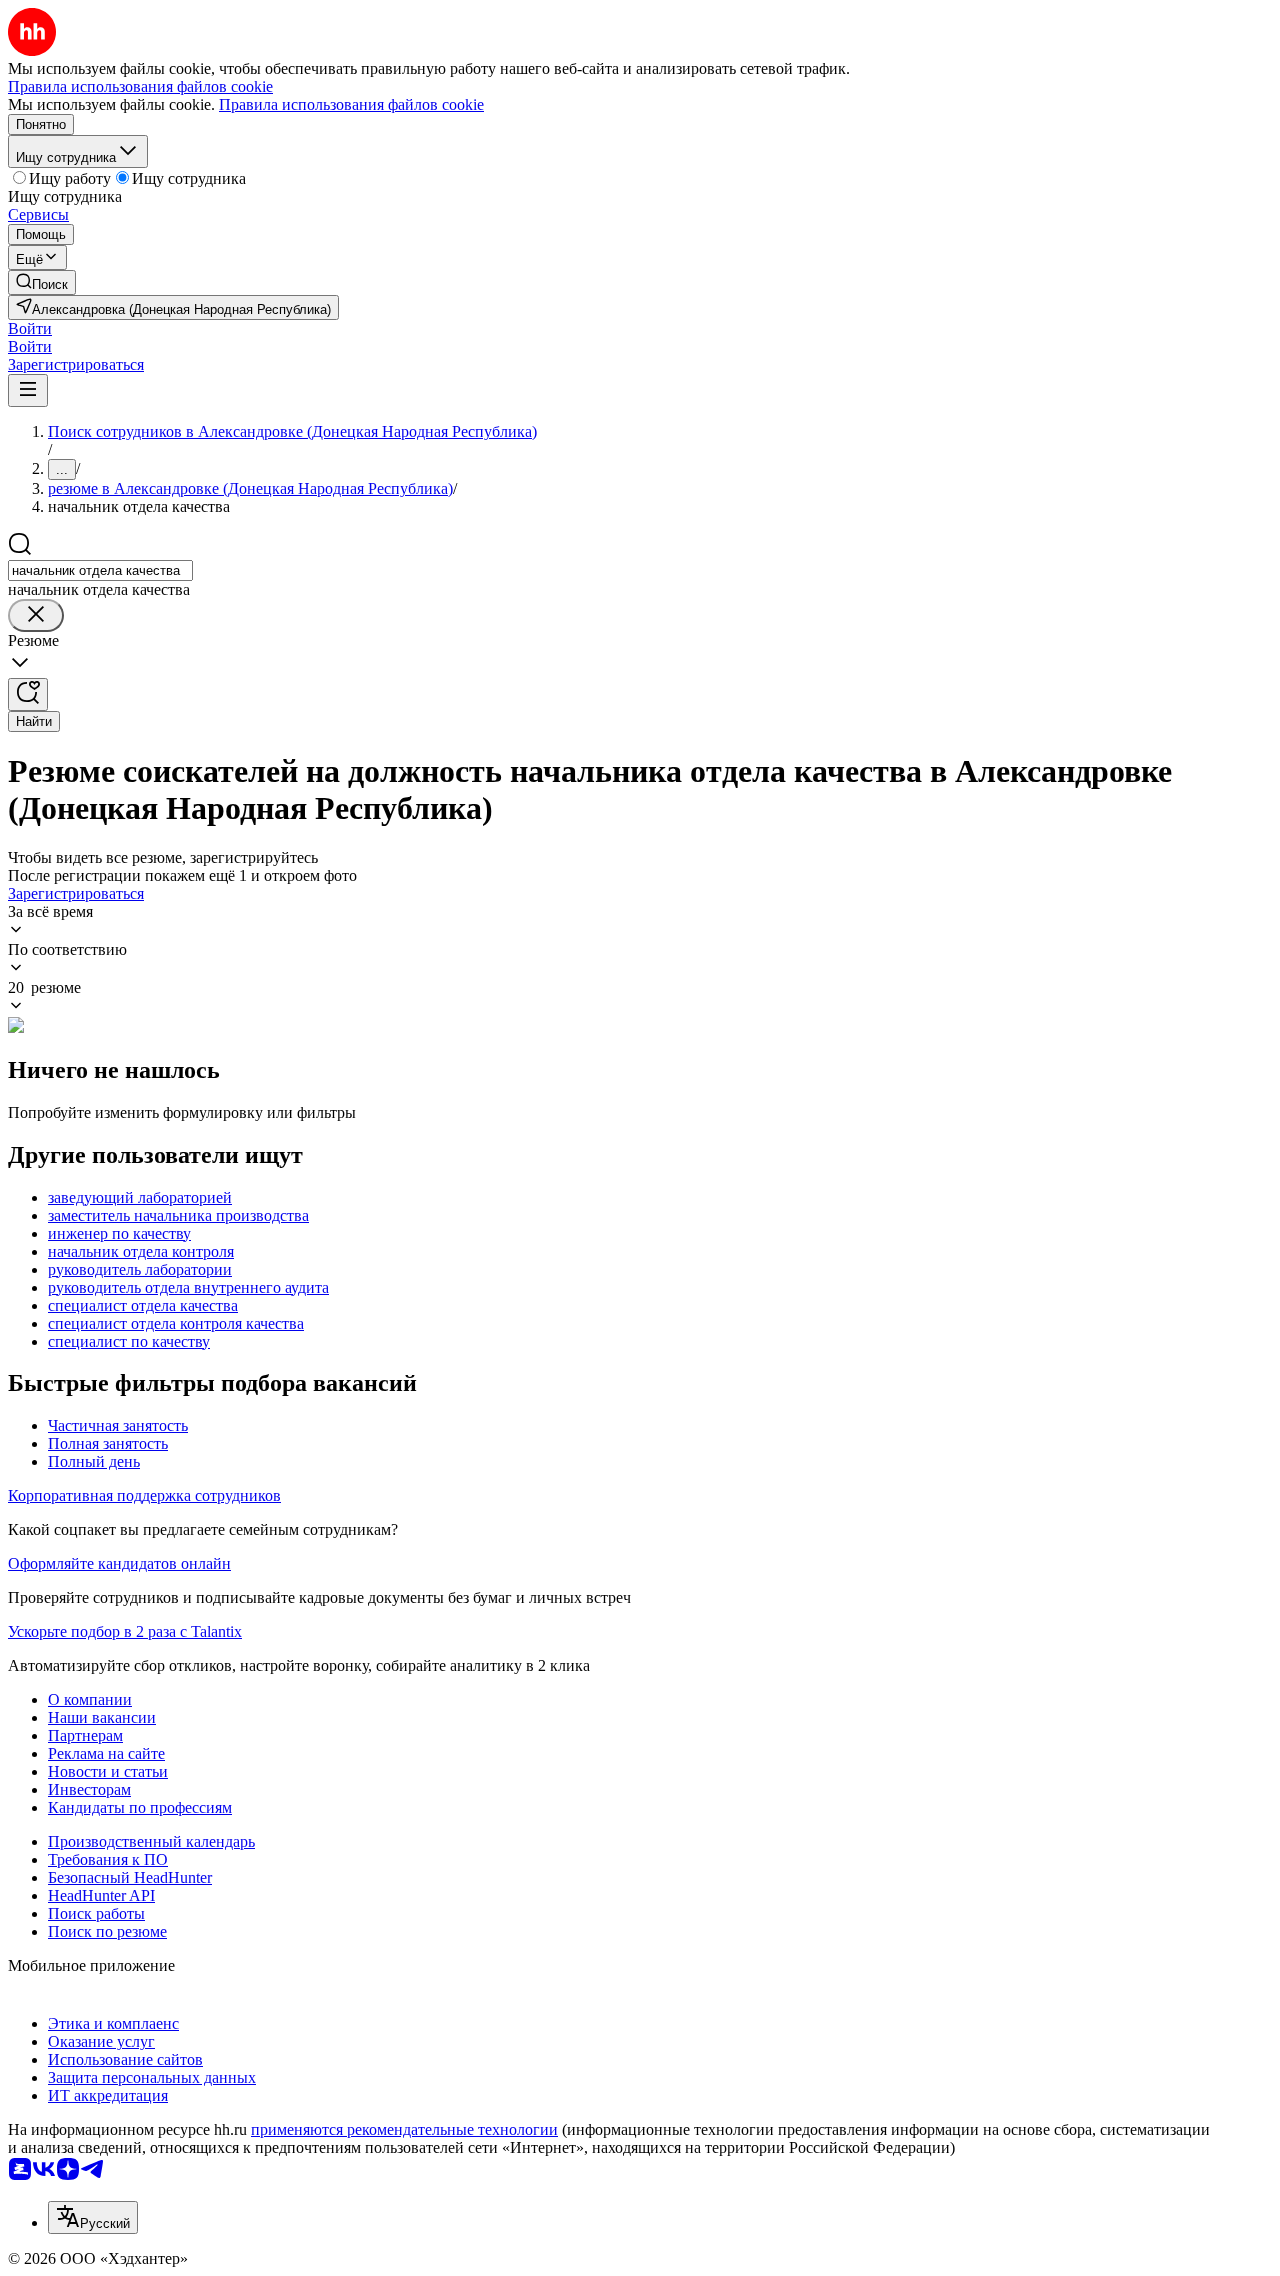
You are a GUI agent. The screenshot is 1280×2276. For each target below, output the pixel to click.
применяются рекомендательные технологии (404, 2129)
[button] (30, 328)
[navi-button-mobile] (28, 390)
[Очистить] (36, 615)
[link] (42, 282)
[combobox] (100, 570)
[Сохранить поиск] (28, 694)
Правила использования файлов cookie (351, 104)
